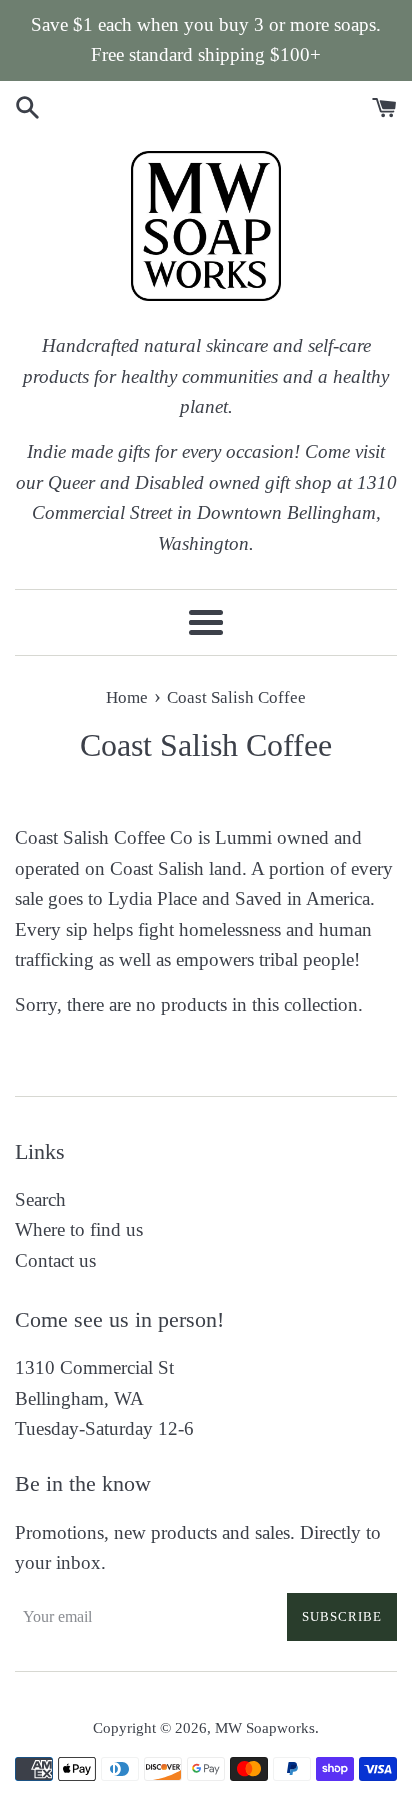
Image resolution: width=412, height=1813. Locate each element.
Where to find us (79, 1229)
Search (40, 1199)
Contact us (55, 1260)
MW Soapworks (265, 1727)
